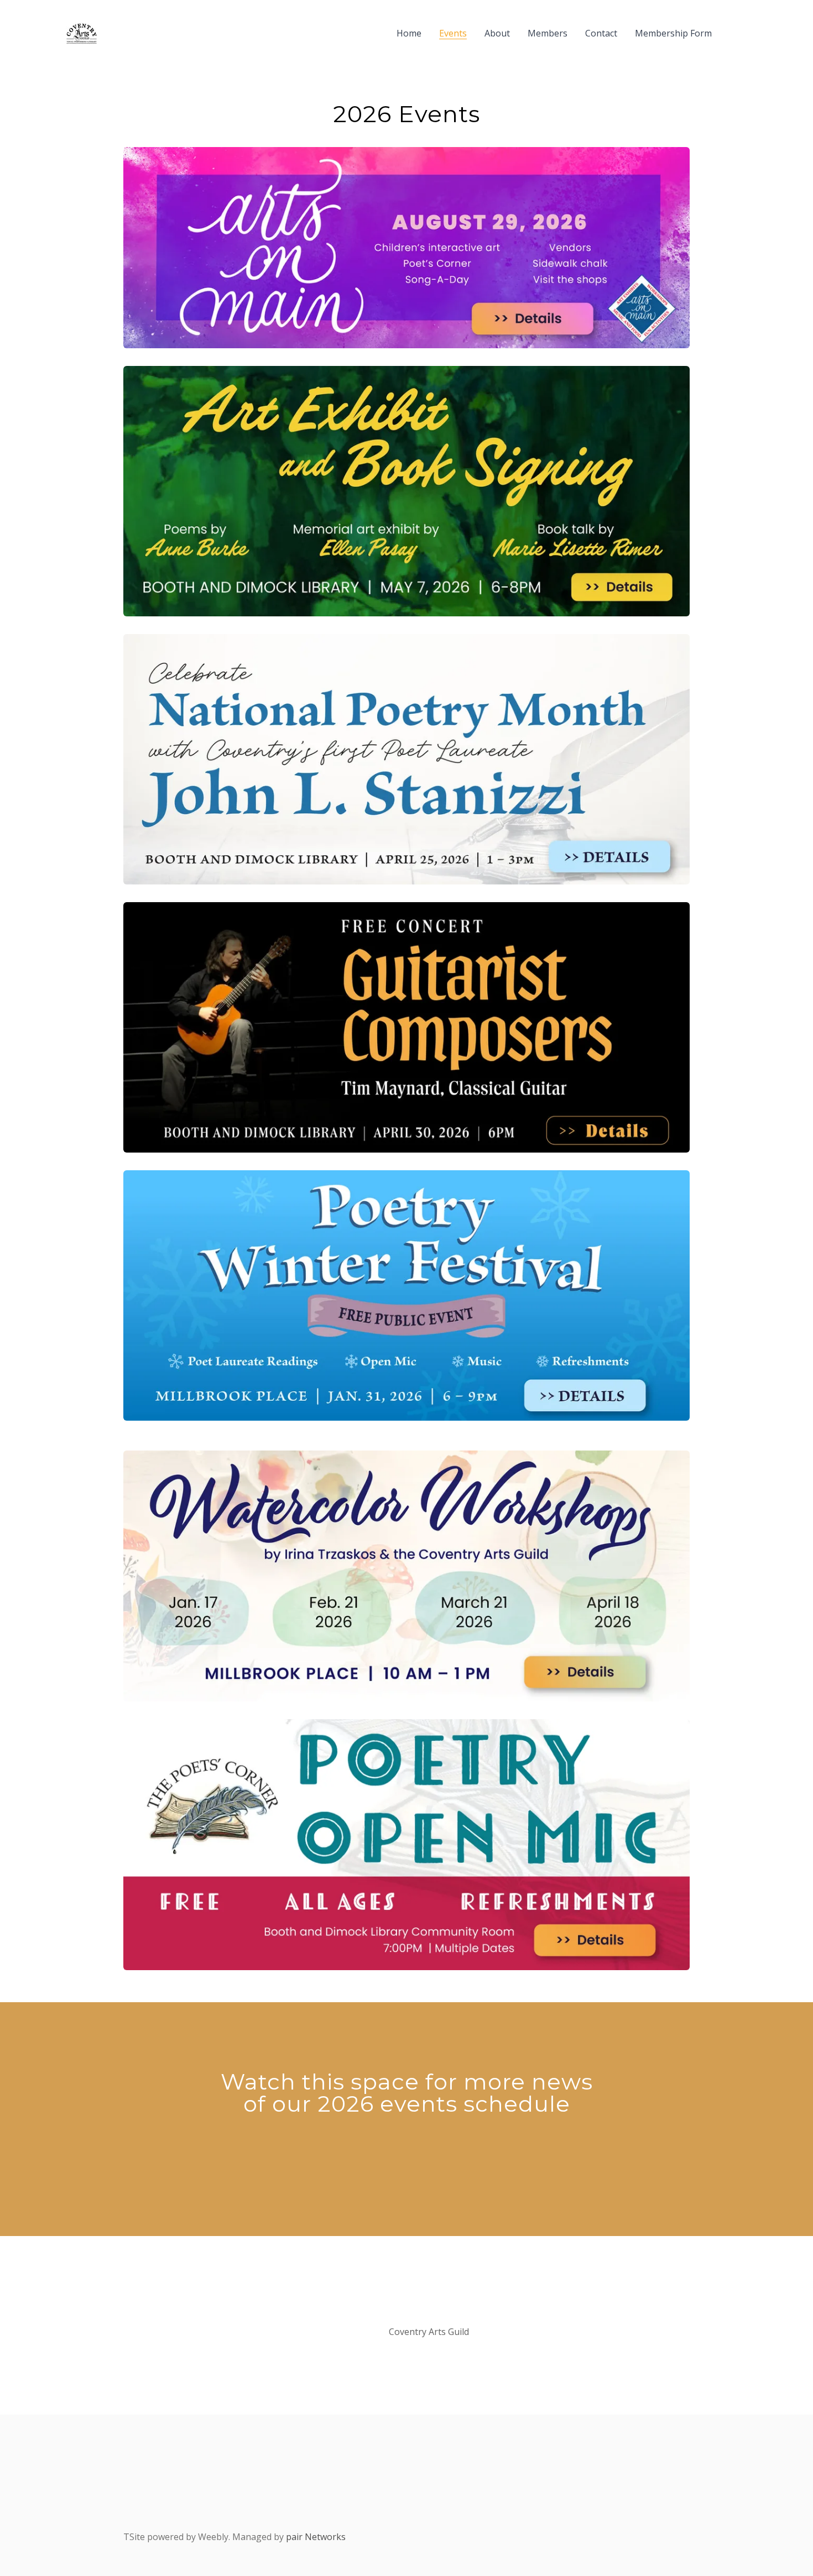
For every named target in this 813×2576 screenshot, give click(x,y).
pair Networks (316, 2537)
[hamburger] (111, 33)
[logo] (82, 33)
